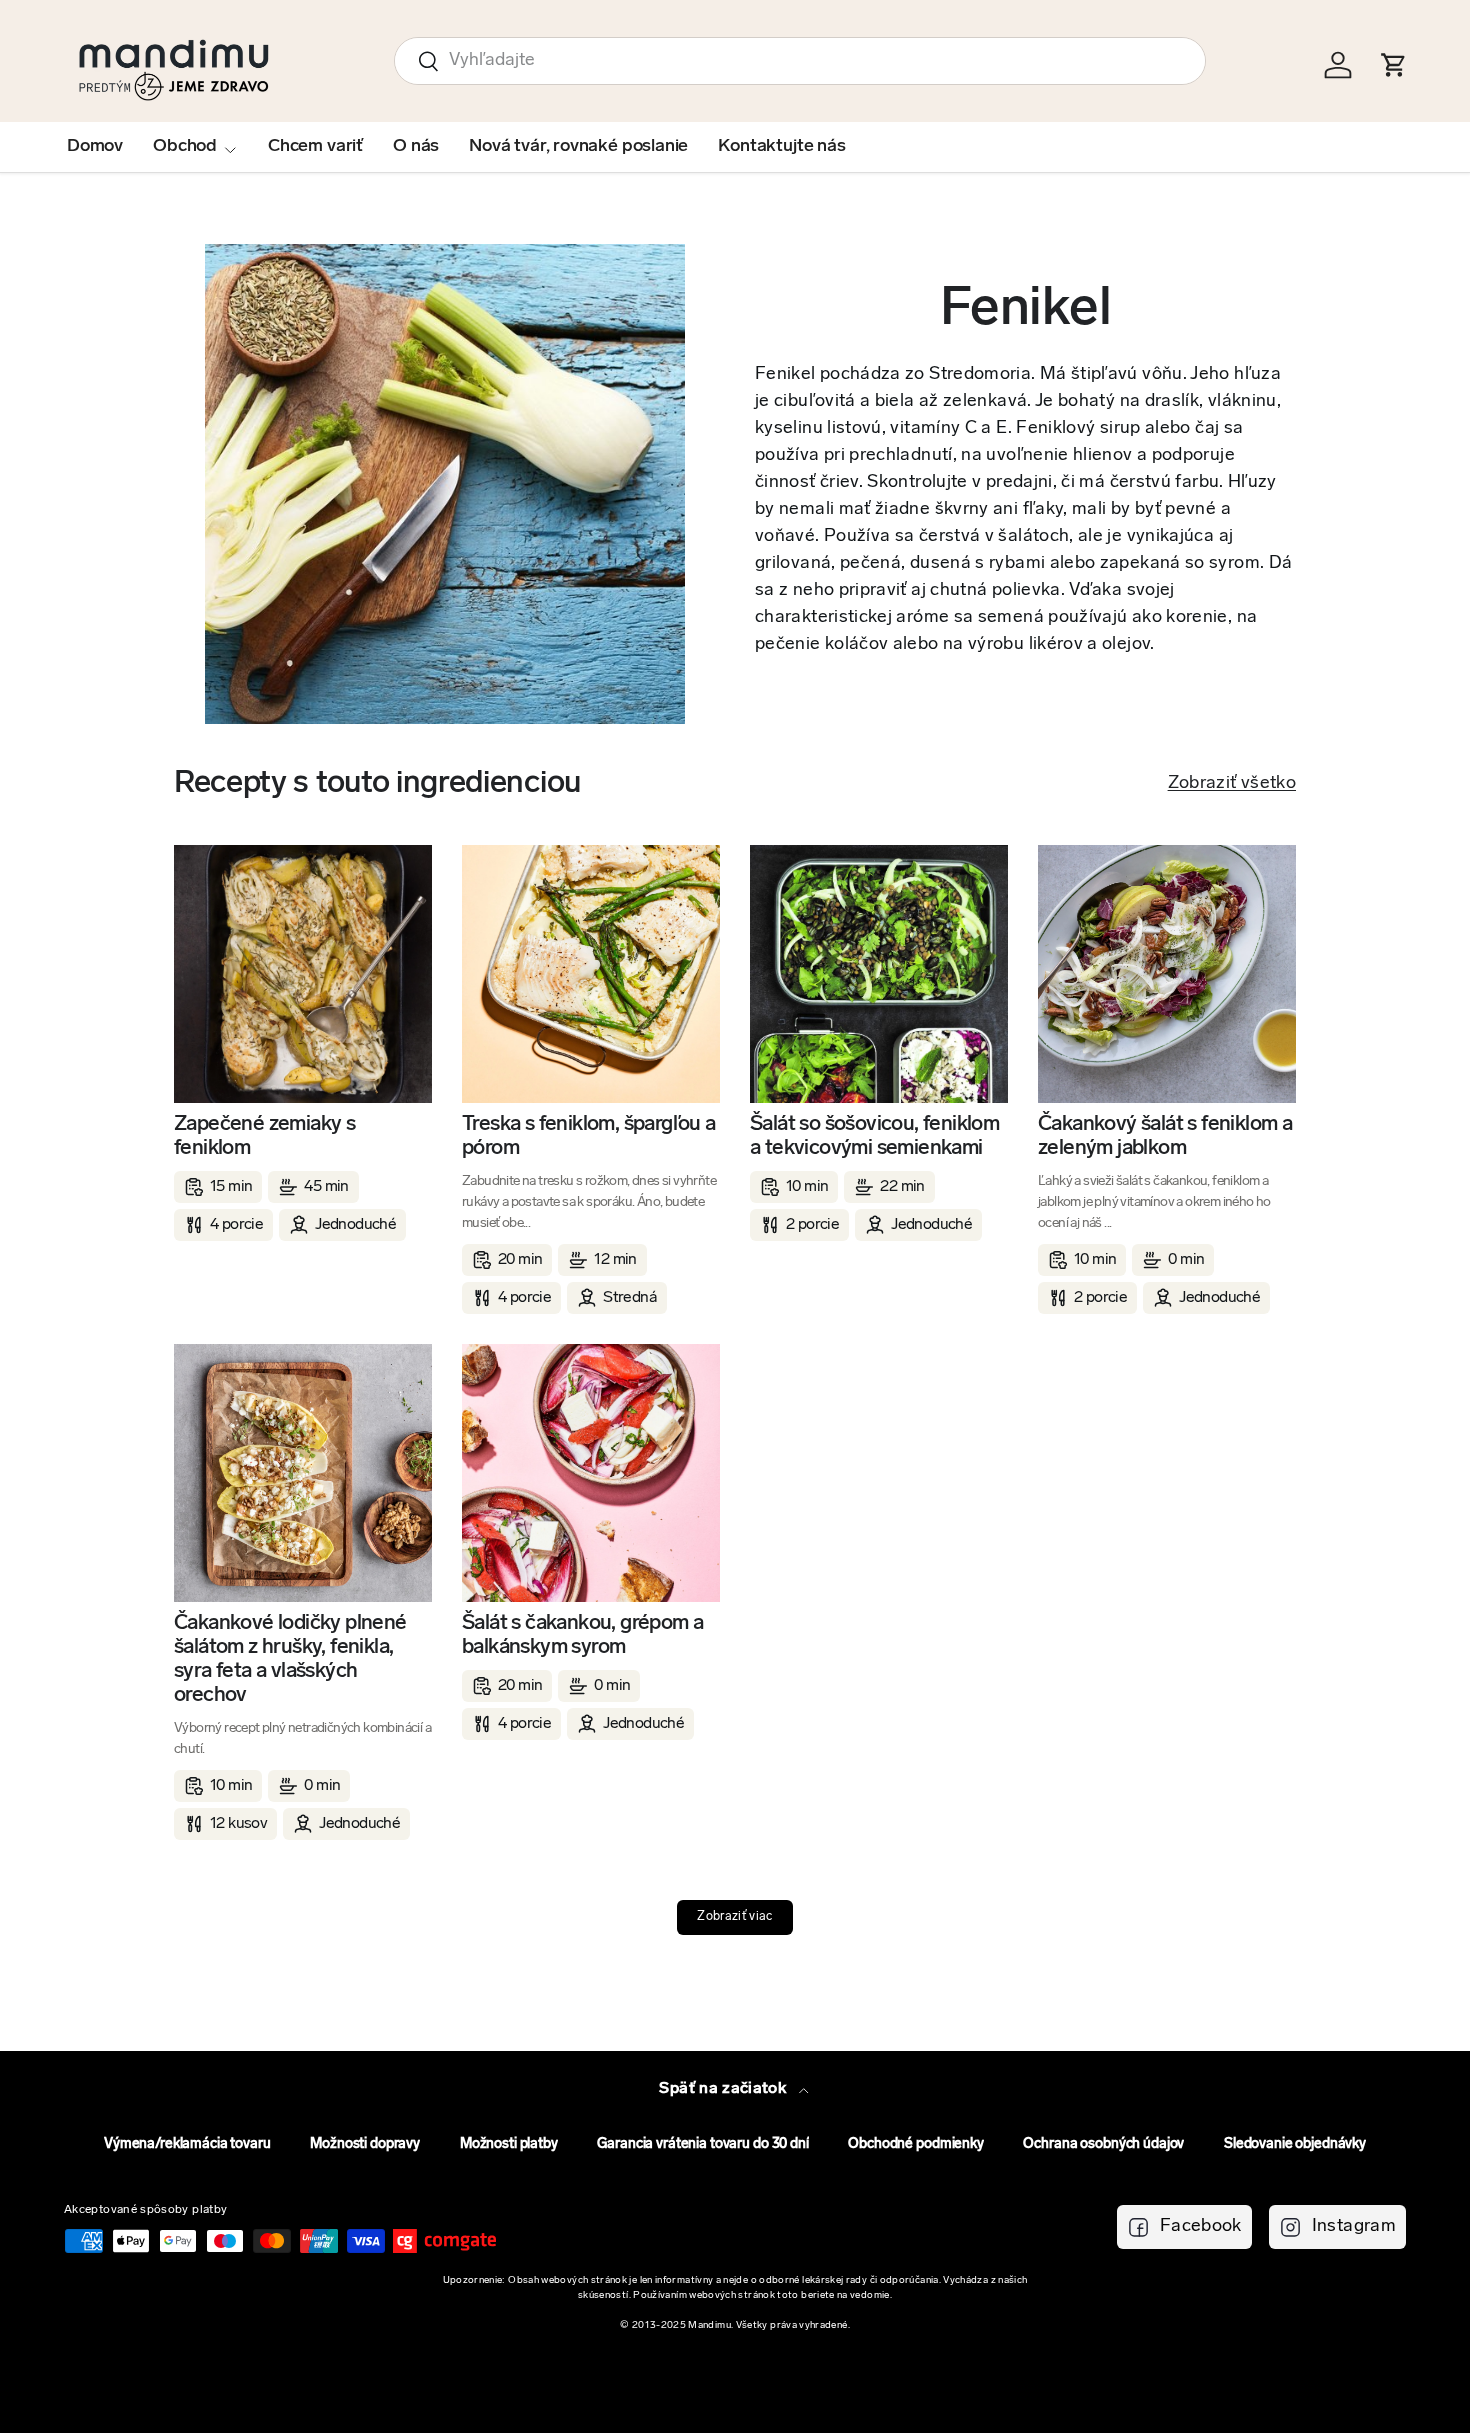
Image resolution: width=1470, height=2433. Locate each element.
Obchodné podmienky (915, 2144)
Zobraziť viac (735, 1917)
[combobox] (800, 61)
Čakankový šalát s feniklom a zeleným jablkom (1165, 1136)
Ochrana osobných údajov (1103, 2144)
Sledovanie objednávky (1295, 2144)
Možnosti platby (509, 2144)
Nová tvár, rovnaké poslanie (578, 147)
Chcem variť (315, 147)
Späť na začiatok (724, 2089)
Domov (95, 147)
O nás (416, 147)
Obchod (185, 147)
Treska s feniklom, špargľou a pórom (589, 1136)
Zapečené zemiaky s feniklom (264, 1136)
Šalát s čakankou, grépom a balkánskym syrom (582, 1635)
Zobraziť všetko (1232, 784)
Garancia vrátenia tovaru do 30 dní (702, 2144)
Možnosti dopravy (365, 2144)
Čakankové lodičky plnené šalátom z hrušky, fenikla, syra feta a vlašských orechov (290, 1659)
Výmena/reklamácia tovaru (187, 2144)
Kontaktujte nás (781, 147)
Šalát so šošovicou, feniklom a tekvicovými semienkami (874, 1136)
